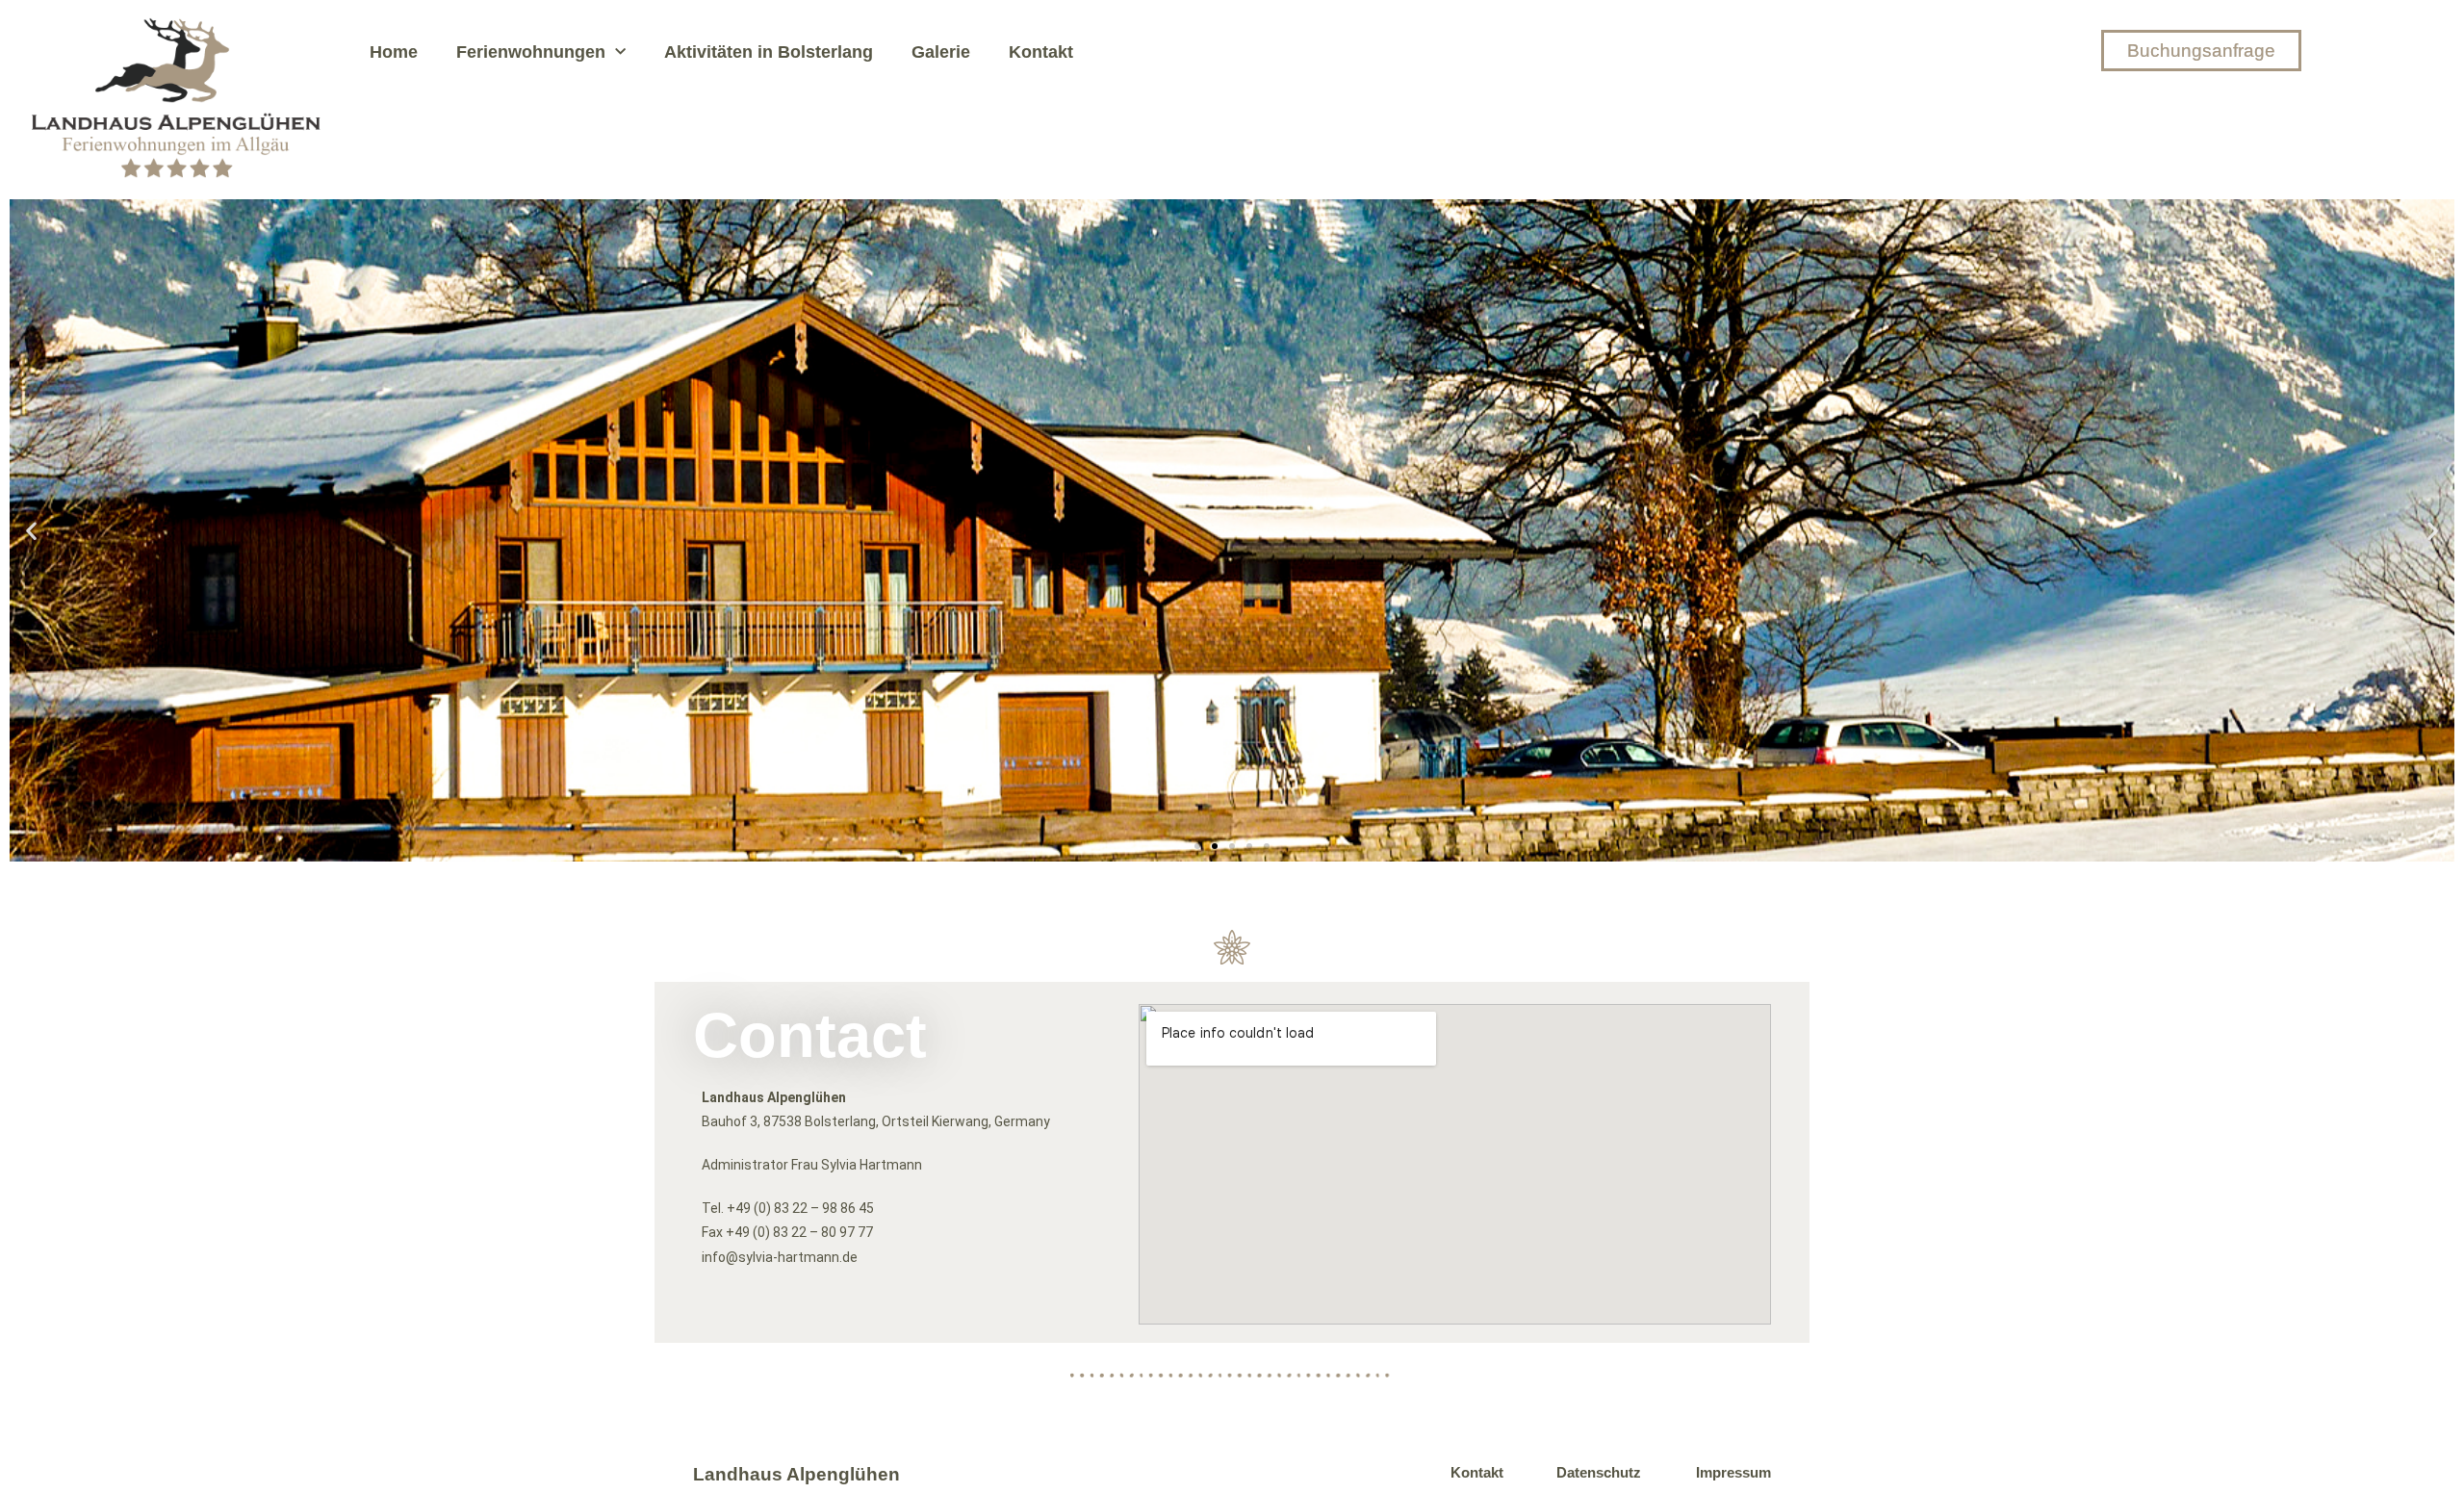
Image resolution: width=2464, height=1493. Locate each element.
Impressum (1733, 1472)
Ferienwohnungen (531, 52)
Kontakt (1041, 52)
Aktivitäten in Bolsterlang (769, 52)
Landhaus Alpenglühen (796, 1474)
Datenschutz (1599, 1472)
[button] (31, 530)
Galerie (941, 52)
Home (394, 52)
